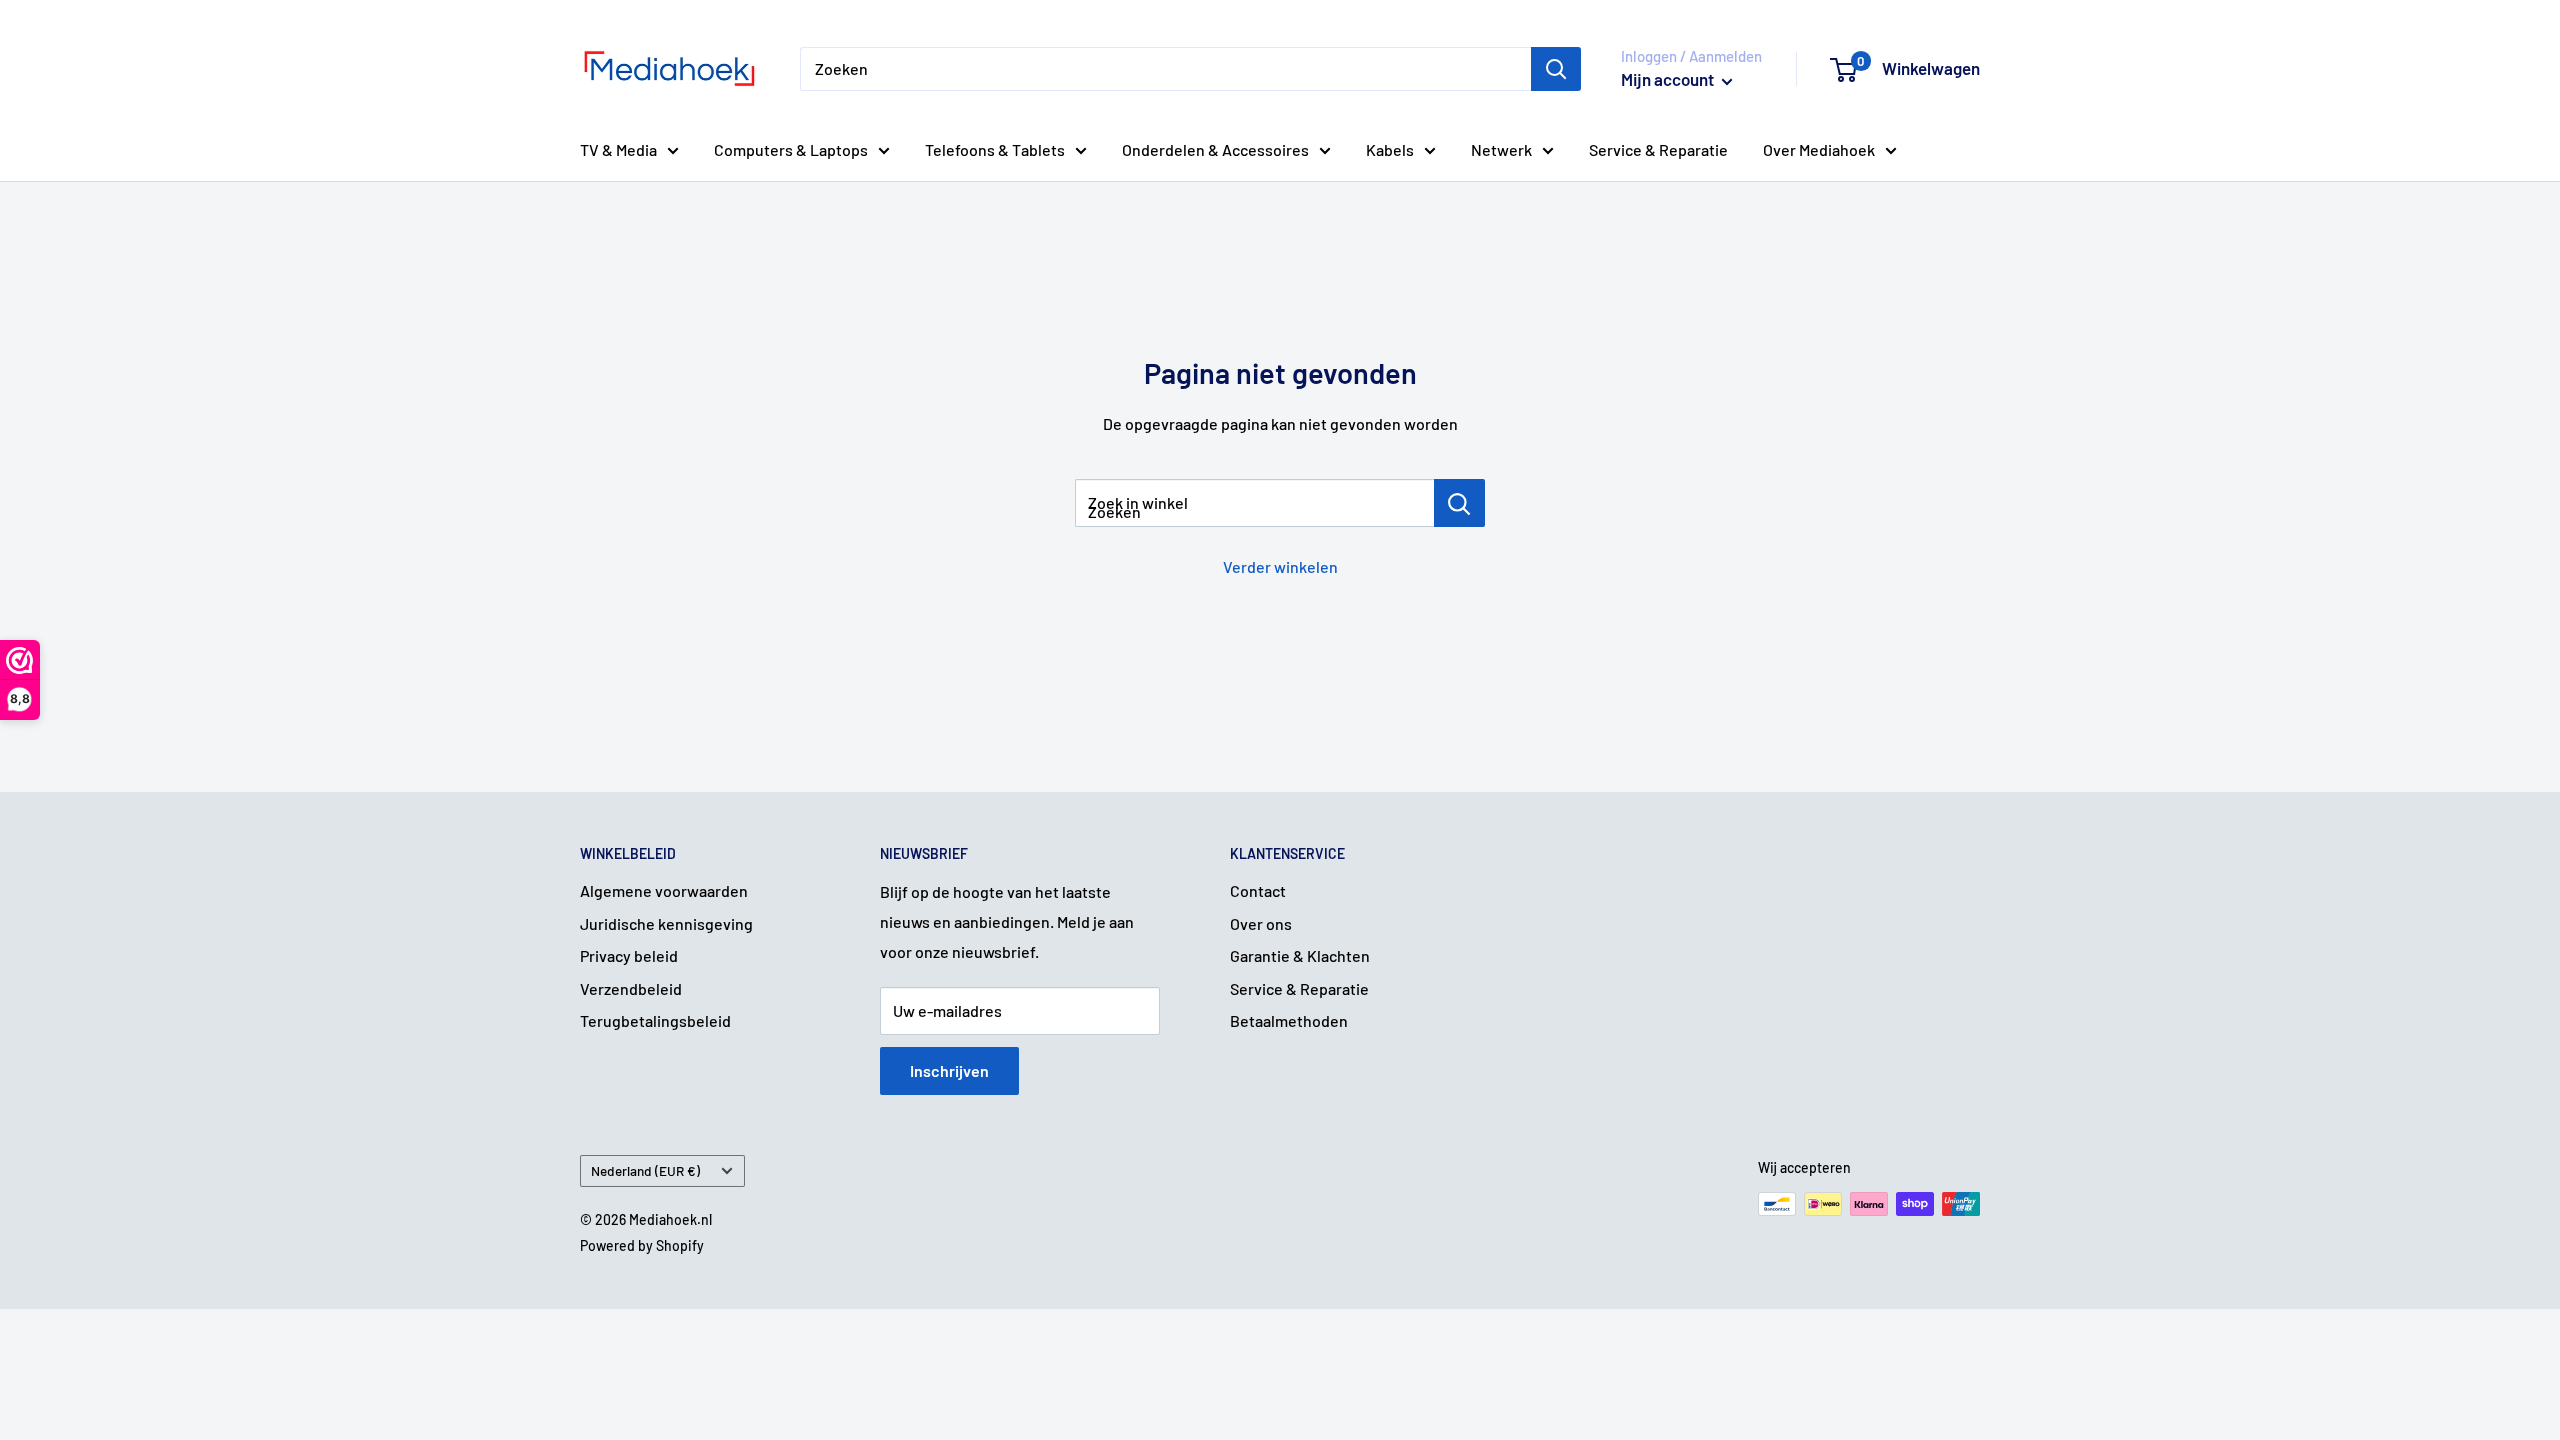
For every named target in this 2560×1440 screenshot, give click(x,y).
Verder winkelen (1280, 566)
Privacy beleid (629, 955)
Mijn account (1669, 79)
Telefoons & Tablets (995, 149)
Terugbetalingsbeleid (655, 1020)
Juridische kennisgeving (666, 923)
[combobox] (1165, 69)
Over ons (1261, 923)
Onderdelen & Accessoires (1215, 149)
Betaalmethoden (1289, 1020)
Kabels (1390, 149)
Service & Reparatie (1658, 149)
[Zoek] (1556, 69)
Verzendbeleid (631, 988)
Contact (1258, 890)
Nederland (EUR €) (645, 1170)
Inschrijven (949, 1070)
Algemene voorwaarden (664, 890)
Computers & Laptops (791, 149)
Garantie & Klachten (1300, 955)
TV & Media (618, 149)
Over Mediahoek (1819, 149)
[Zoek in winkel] (1459, 503)
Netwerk (1501, 149)
